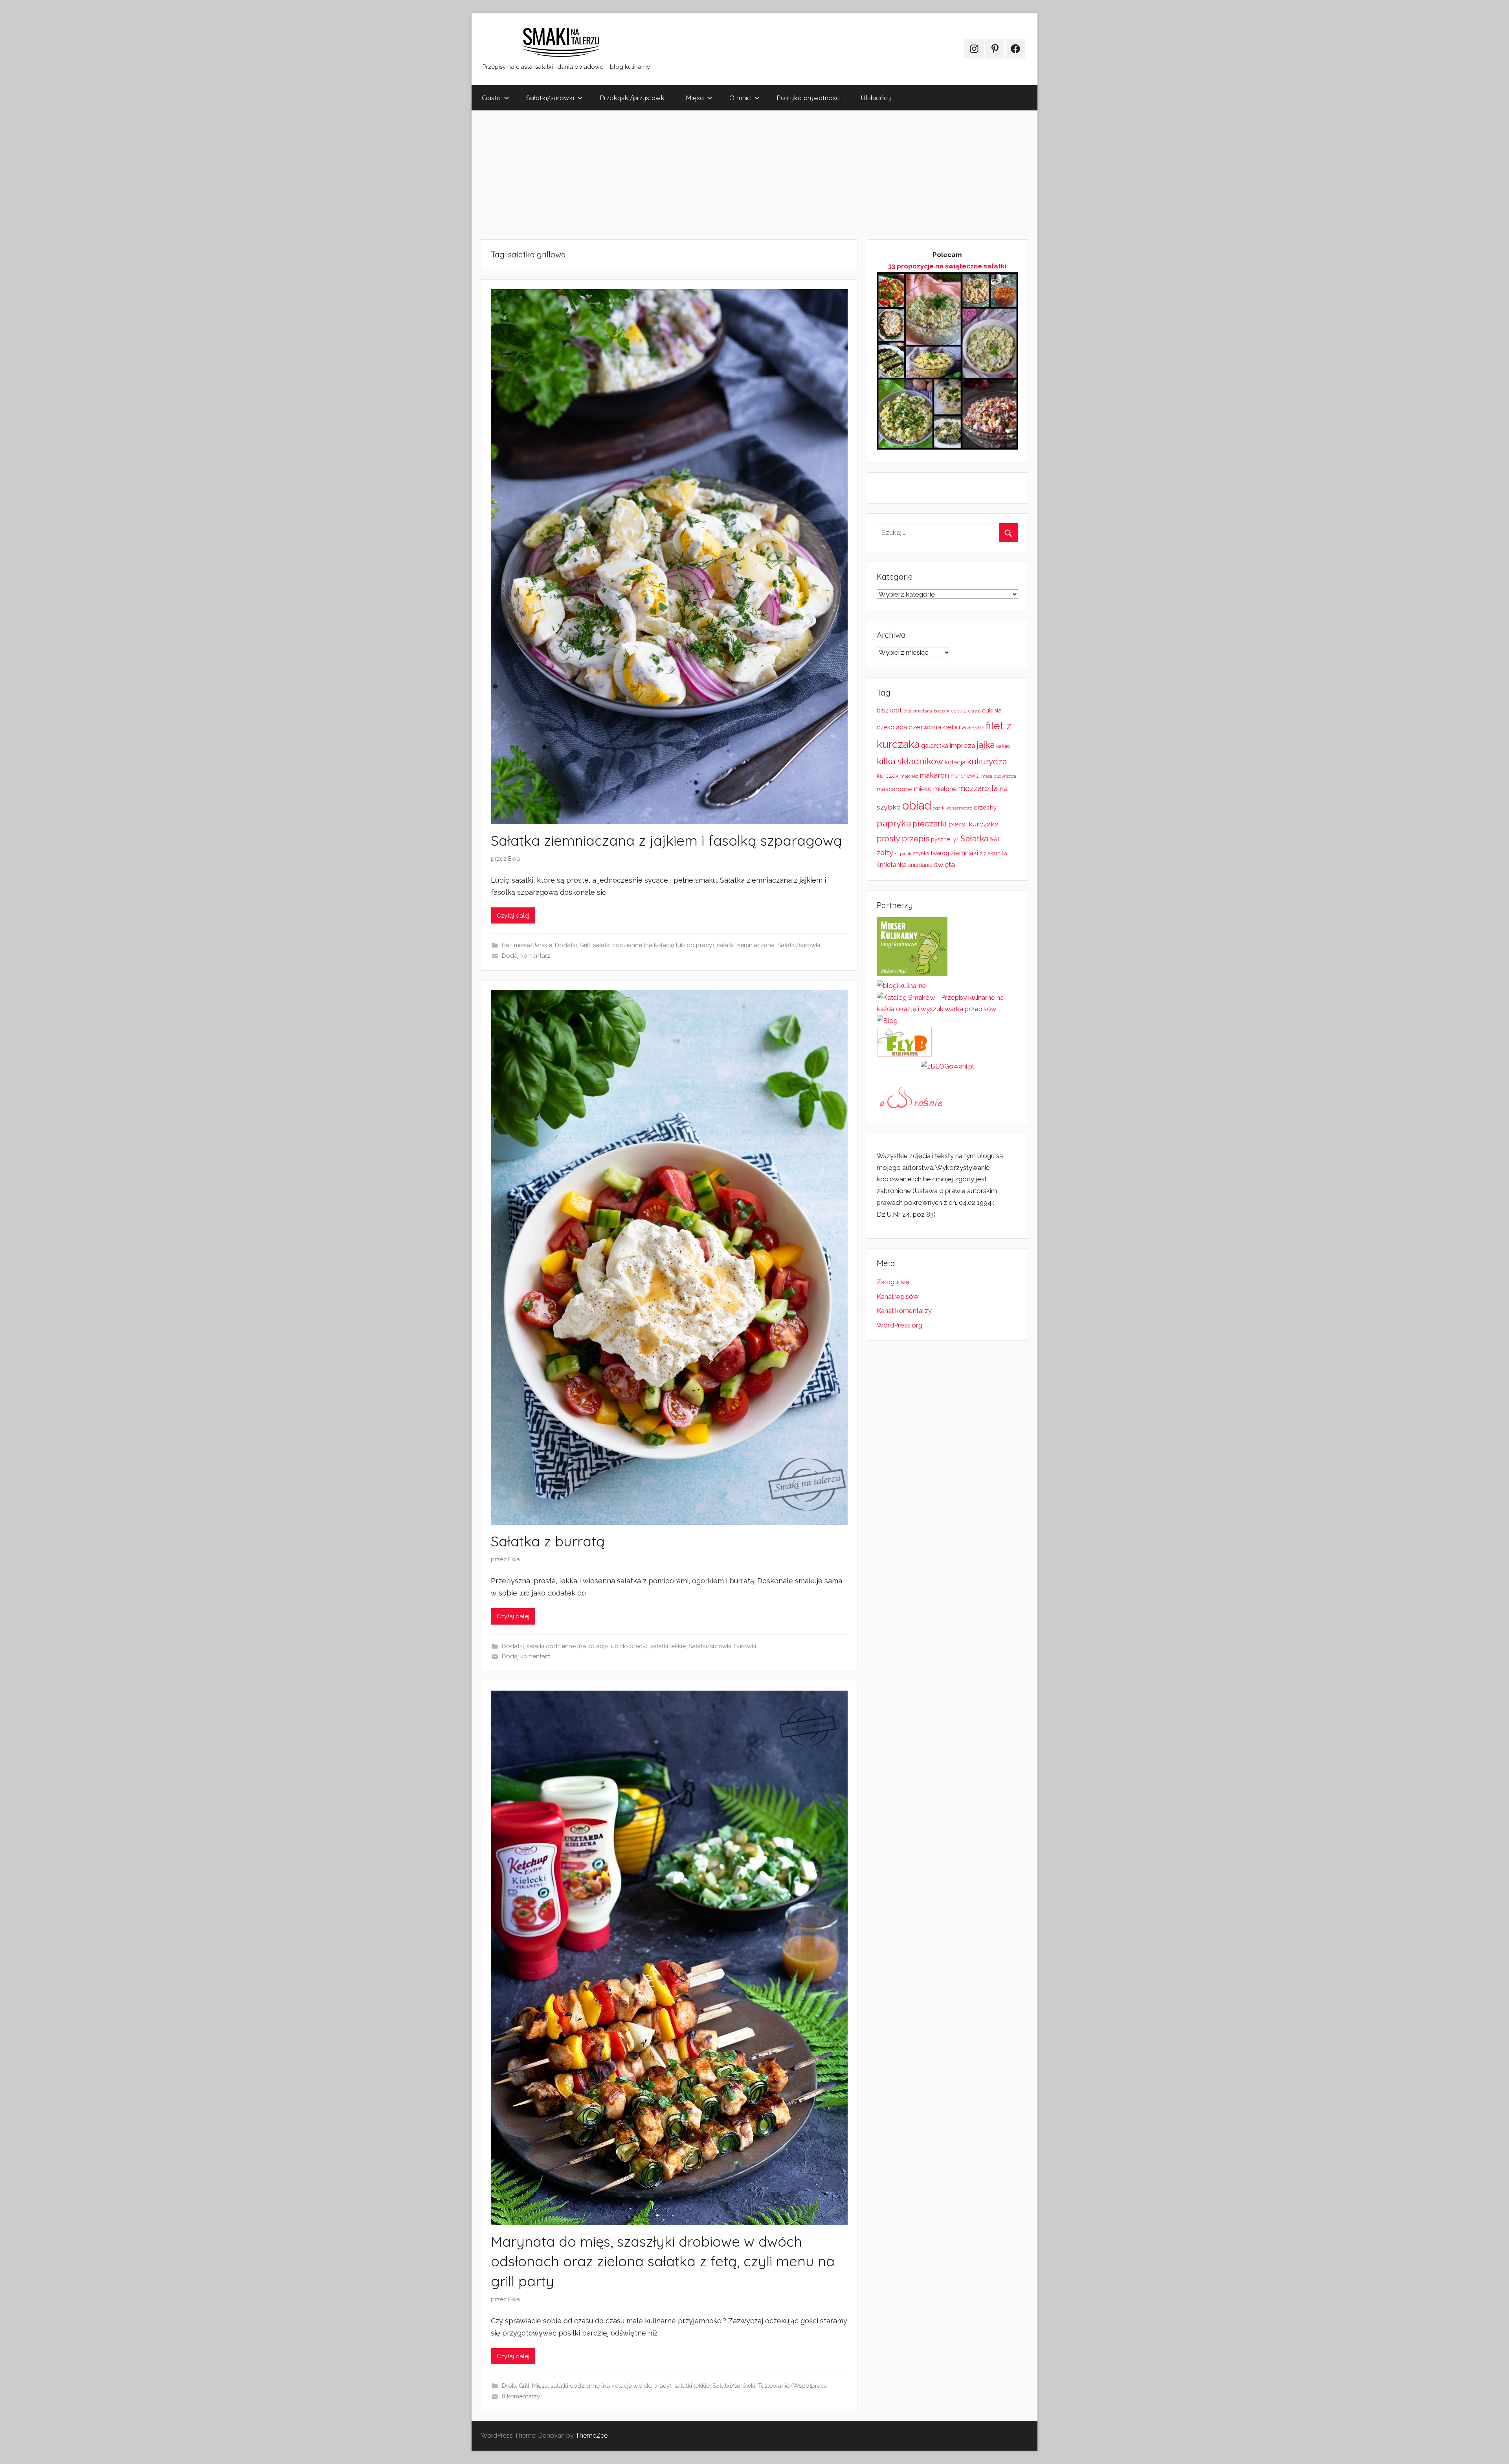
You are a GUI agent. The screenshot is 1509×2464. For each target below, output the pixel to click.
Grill (585, 945)
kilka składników (910, 761)
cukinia (992, 711)
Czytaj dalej (513, 916)
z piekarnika (993, 853)
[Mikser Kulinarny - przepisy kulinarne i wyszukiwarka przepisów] (912, 974)
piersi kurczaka (973, 824)
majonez (909, 776)
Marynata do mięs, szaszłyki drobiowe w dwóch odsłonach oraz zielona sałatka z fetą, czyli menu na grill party (663, 2261)
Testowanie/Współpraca (793, 2386)
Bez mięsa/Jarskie (527, 945)
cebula (959, 711)
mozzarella (978, 788)
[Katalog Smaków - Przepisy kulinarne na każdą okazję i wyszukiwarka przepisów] (947, 1009)
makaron (934, 775)
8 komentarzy (521, 2396)
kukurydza (987, 762)
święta (945, 864)
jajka (986, 745)
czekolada (892, 727)
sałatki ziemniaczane (746, 945)
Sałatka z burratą (548, 1541)
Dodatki (566, 945)
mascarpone (895, 789)
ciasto (974, 711)
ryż (955, 839)
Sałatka (974, 838)
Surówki (745, 1646)
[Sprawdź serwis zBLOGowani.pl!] (947, 1066)
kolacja (955, 762)
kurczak (888, 776)
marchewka (965, 776)
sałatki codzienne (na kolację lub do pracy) (654, 945)
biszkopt (889, 710)
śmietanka (892, 865)
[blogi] (888, 1021)
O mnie (740, 98)
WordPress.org (900, 1325)
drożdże (976, 728)
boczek (942, 711)
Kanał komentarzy (904, 1311)
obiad (917, 805)
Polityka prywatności (809, 98)
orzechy (985, 808)
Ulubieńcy (876, 98)
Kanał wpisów (898, 1296)
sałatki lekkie (668, 1646)
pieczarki (930, 824)
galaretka (935, 746)
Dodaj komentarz (526, 956)
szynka (921, 853)
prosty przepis (903, 839)
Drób (509, 2386)
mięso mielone (935, 789)
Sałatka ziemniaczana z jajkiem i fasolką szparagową (666, 840)
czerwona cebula (937, 727)
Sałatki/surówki (550, 98)
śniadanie (920, 865)
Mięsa (695, 98)
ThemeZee (591, 2436)
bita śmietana (918, 711)
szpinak (903, 854)
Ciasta (491, 98)
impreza (962, 745)
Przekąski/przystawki (633, 98)
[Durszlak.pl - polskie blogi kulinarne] (901, 986)
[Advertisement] (707, 175)
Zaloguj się (893, 1282)
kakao (1003, 746)
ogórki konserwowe (953, 808)
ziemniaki (964, 853)
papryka (894, 823)
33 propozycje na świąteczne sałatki (947, 266)
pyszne (940, 839)
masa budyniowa (999, 776)
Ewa (514, 859)
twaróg (940, 853)
